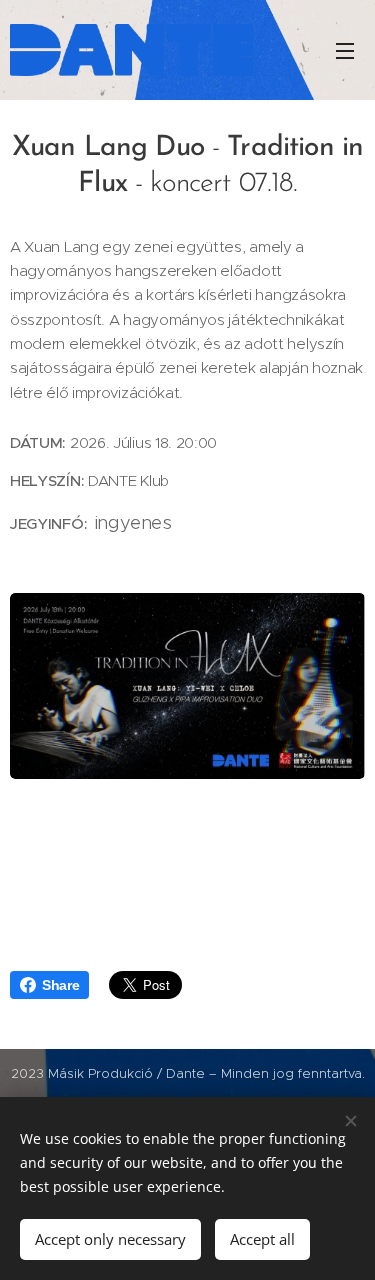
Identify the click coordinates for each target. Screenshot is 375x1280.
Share (60, 985)
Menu (345, 50)
